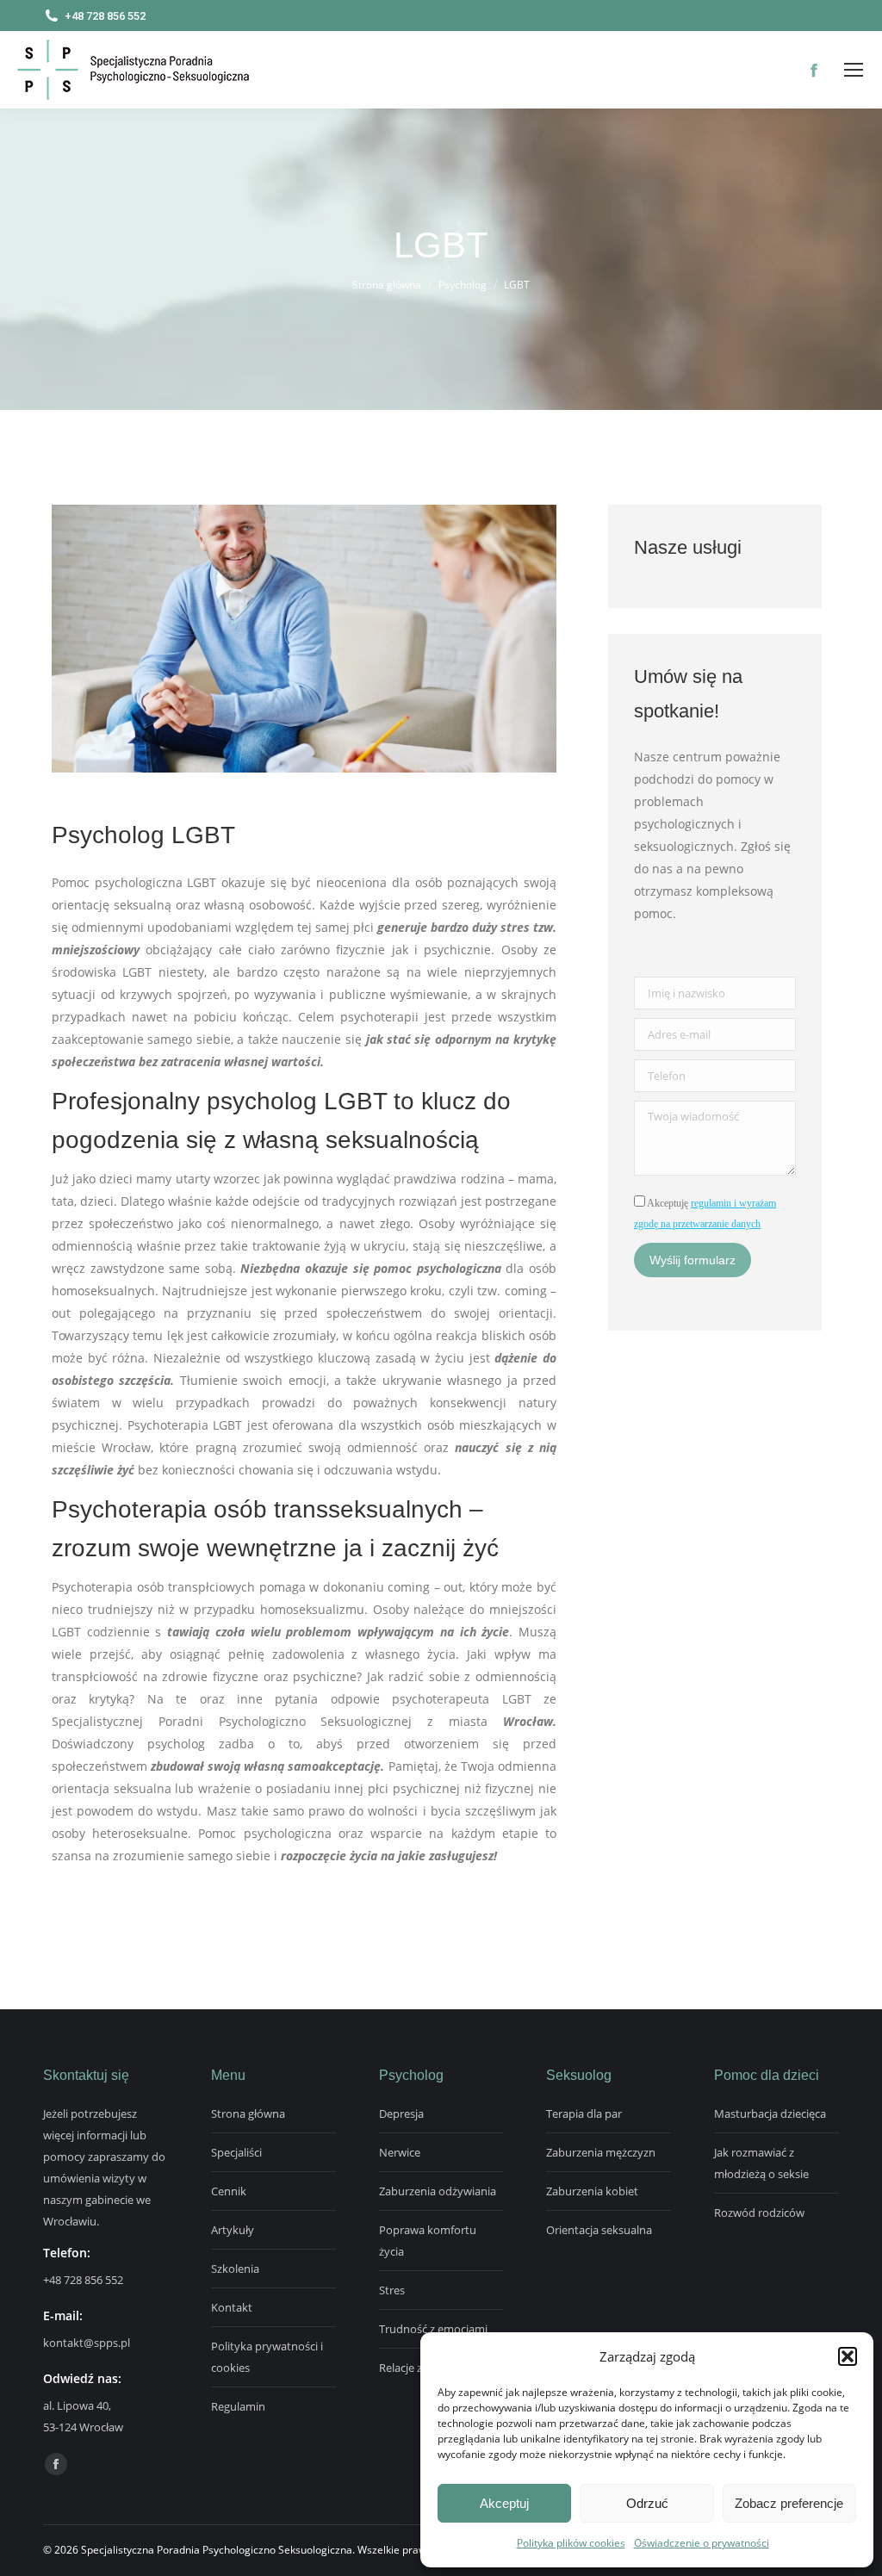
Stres (392, 2290)
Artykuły (233, 2230)
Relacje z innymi (419, 2368)
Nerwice (400, 2152)
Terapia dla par (584, 2114)
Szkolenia (235, 2269)
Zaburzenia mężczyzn (601, 2152)
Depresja (401, 2114)
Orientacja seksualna (599, 2230)
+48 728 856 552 (105, 16)
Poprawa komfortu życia (428, 2241)
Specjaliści (236, 2152)
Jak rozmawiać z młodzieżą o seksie (761, 2163)
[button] (848, 2356)
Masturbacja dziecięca (770, 2114)
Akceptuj (504, 2503)
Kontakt (232, 2307)
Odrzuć (647, 2503)
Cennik (229, 2191)
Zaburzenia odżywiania (438, 2191)
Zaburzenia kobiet (592, 2191)
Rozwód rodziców (759, 2213)
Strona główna (248, 2114)
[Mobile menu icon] (854, 70)
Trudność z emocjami (433, 2329)
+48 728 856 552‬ (83, 2280)
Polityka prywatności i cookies (267, 2357)
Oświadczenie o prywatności (702, 2543)
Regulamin (238, 2406)
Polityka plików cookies (571, 2543)
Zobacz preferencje (789, 2503)
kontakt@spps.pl (87, 2343)
